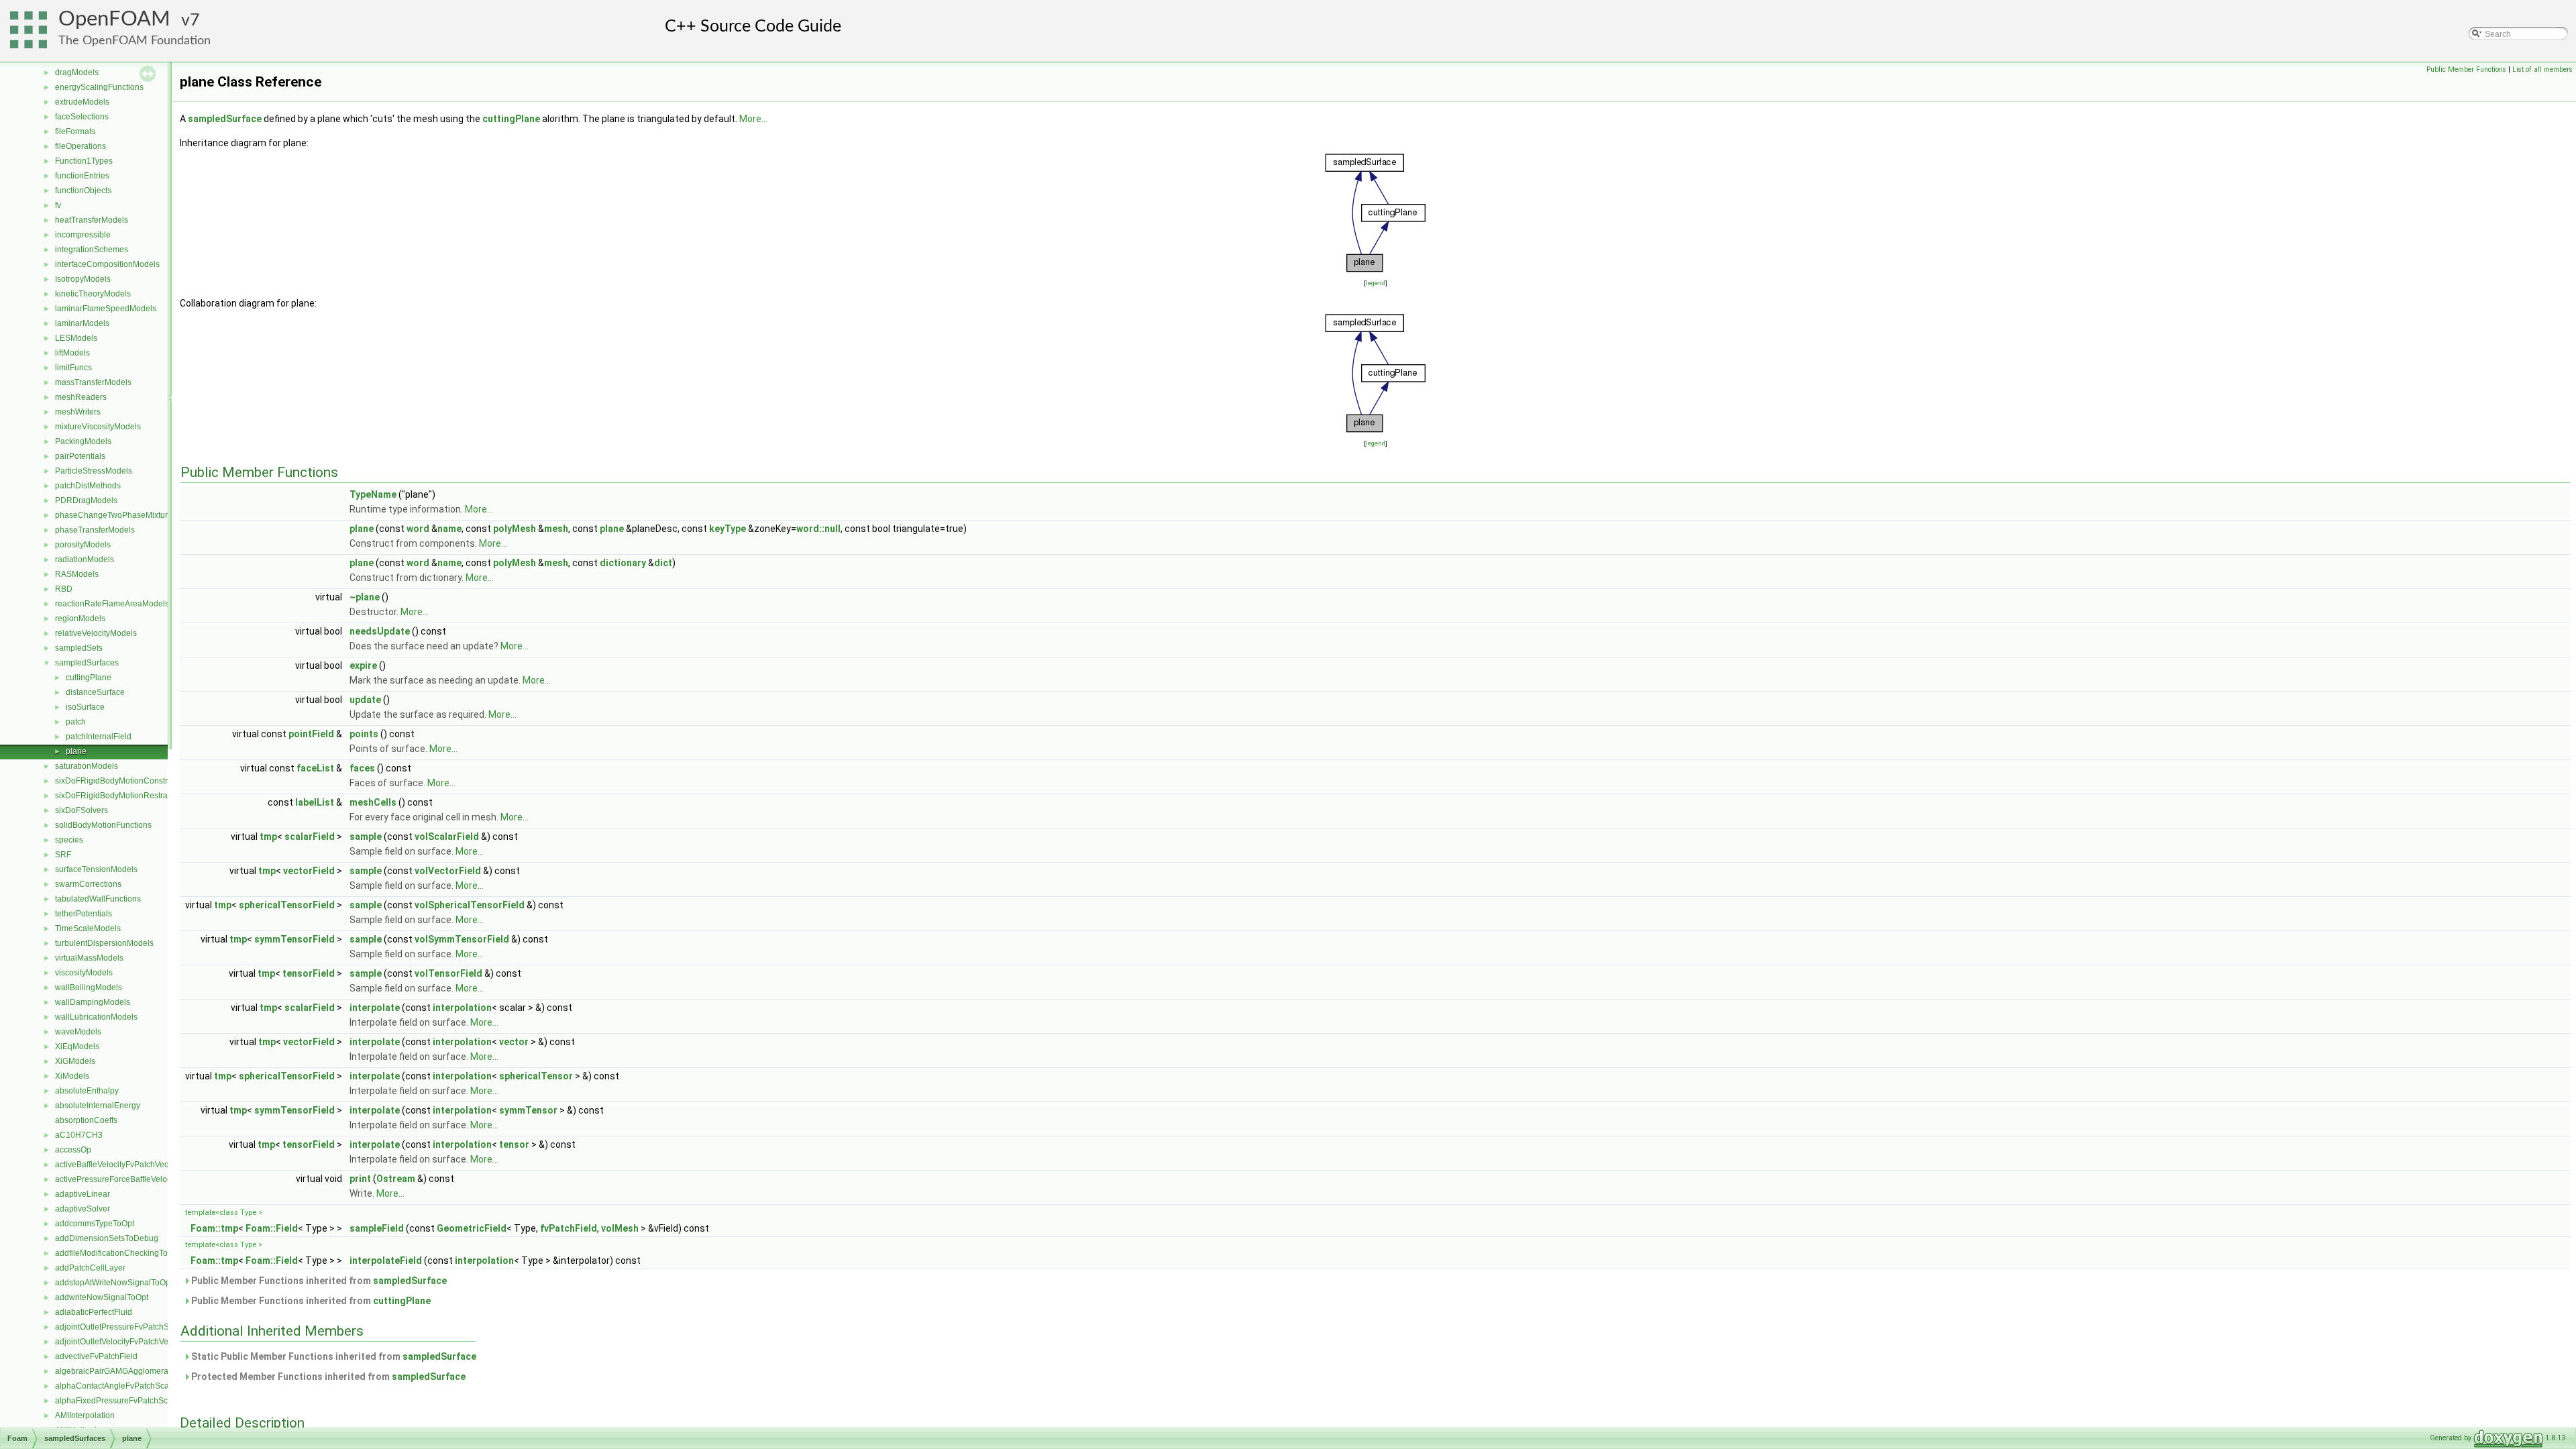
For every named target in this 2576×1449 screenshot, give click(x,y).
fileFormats (75, 131)
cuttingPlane (89, 678)
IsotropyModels (83, 279)
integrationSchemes (92, 250)
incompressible (83, 235)
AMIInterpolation (85, 1415)
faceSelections (82, 117)
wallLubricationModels (96, 1017)
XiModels (72, 1076)
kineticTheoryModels (93, 294)
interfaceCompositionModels (107, 264)
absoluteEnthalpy (87, 1091)
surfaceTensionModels (96, 869)
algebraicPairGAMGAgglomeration (118, 1371)
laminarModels (82, 323)
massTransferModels (93, 382)
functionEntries (82, 176)
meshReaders (81, 397)
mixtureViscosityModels (98, 427)
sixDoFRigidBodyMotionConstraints (120, 781)
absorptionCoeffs (86, 1120)
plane (76, 751)
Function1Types (84, 161)
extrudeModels (82, 102)
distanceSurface (95, 692)
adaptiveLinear (83, 1194)
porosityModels (83, 545)
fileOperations (80, 146)
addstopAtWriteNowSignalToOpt (114, 1283)
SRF (63, 855)
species (69, 840)
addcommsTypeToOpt (95, 1224)
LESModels (76, 338)
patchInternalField (99, 737)
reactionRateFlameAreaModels (112, 604)
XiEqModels (77, 1046)
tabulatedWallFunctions (98, 899)
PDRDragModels (86, 500)
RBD (64, 589)
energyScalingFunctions (99, 87)
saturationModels (87, 766)
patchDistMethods (88, 486)
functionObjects (83, 191)
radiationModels (85, 559)
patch (76, 722)
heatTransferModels (92, 220)
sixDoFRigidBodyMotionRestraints (118, 796)
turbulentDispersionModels (104, 943)
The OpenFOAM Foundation (135, 41)
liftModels (72, 353)
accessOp (73, 1150)
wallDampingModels (93, 1002)
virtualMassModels (89, 958)
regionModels (80, 619)
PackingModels (83, 441)
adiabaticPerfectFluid (94, 1312)
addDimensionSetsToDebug (107, 1238)
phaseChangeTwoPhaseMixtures (116, 515)
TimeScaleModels (88, 928)
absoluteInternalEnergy (98, 1106)
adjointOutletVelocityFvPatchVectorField (127, 1342)
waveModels (78, 1032)
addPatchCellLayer (90, 1268)
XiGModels (75, 1061)
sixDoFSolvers (82, 810)
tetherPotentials (84, 914)
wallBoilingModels (89, 987)
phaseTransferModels (95, 530)
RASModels (77, 574)
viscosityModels (84, 973)
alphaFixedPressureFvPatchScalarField (127, 1401)
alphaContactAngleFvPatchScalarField (126, 1386)
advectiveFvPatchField (96, 1356)
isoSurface (85, 707)
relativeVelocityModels (96, 633)
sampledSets (79, 648)
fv (58, 205)
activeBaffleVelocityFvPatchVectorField (125, 1165)
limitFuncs (73, 368)
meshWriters (78, 412)
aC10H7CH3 (79, 1135)
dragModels (77, 72)
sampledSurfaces (87, 663)
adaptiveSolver (83, 1209)
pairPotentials (80, 456)
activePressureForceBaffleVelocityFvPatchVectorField (152, 1179)
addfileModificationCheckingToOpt (118, 1253)
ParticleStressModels (94, 471)
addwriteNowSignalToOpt (102, 1297)
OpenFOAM (114, 19)
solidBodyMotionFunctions (103, 825)
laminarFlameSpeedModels (106, 309)
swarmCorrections (88, 884)
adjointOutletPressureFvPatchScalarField (130, 1327)
